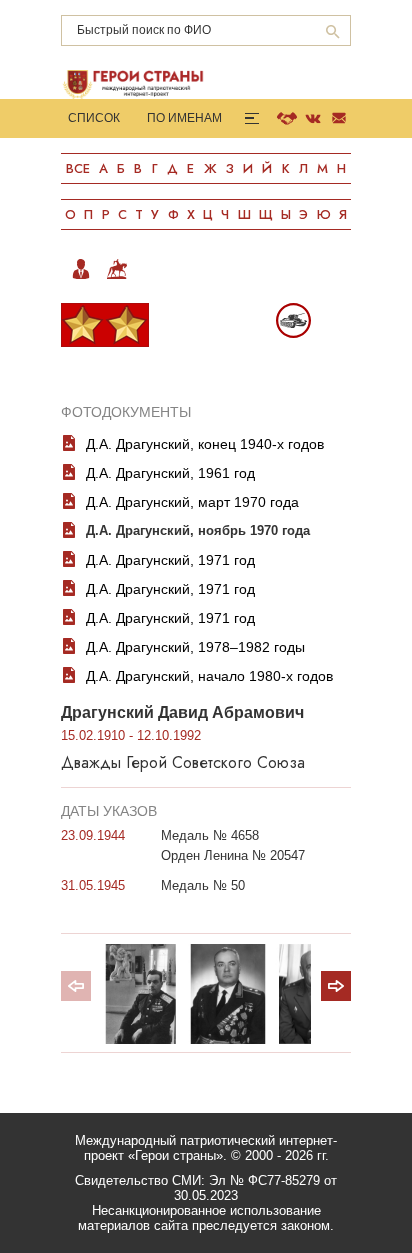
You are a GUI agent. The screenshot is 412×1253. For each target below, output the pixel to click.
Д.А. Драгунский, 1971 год (170, 560)
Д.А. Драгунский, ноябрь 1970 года (198, 530)
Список (94, 118)
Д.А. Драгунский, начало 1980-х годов (209, 676)
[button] (336, 986)
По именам (184, 118)
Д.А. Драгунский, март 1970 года (192, 502)
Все (78, 168)
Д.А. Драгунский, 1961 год (170, 473)
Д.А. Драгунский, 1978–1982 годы (195, 647)
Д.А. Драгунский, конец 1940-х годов (205, 444)
